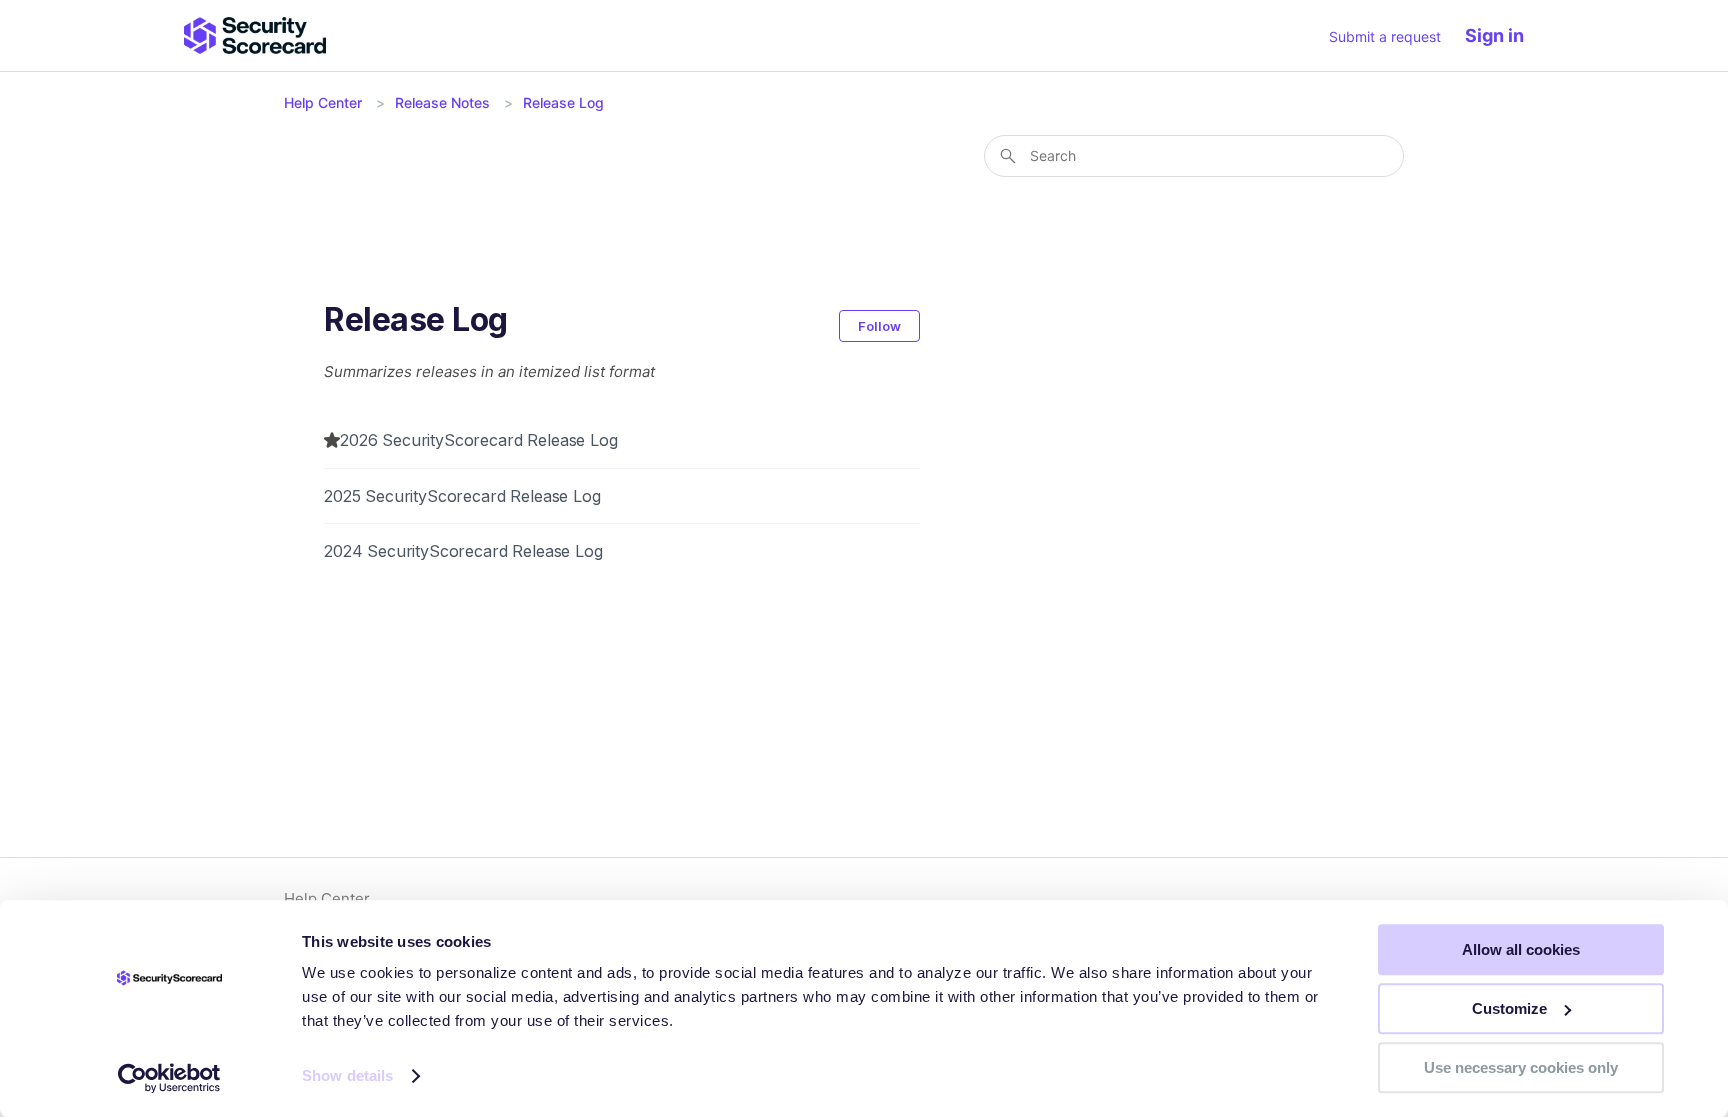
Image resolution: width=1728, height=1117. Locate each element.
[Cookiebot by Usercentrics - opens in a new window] (169, 1078)
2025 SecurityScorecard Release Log (462, 496)
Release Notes (442, 102)
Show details (347, 1076)
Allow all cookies (1521, 949)
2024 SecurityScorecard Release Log (463, 551)
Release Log (563, 102)
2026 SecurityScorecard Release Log (479, 440)
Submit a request (1385, 36)
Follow (879, 326)
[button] (1504, 35)
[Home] (255, 35)
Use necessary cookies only (1521, 1067)
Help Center (323, 102)
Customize (1509, 1008)
